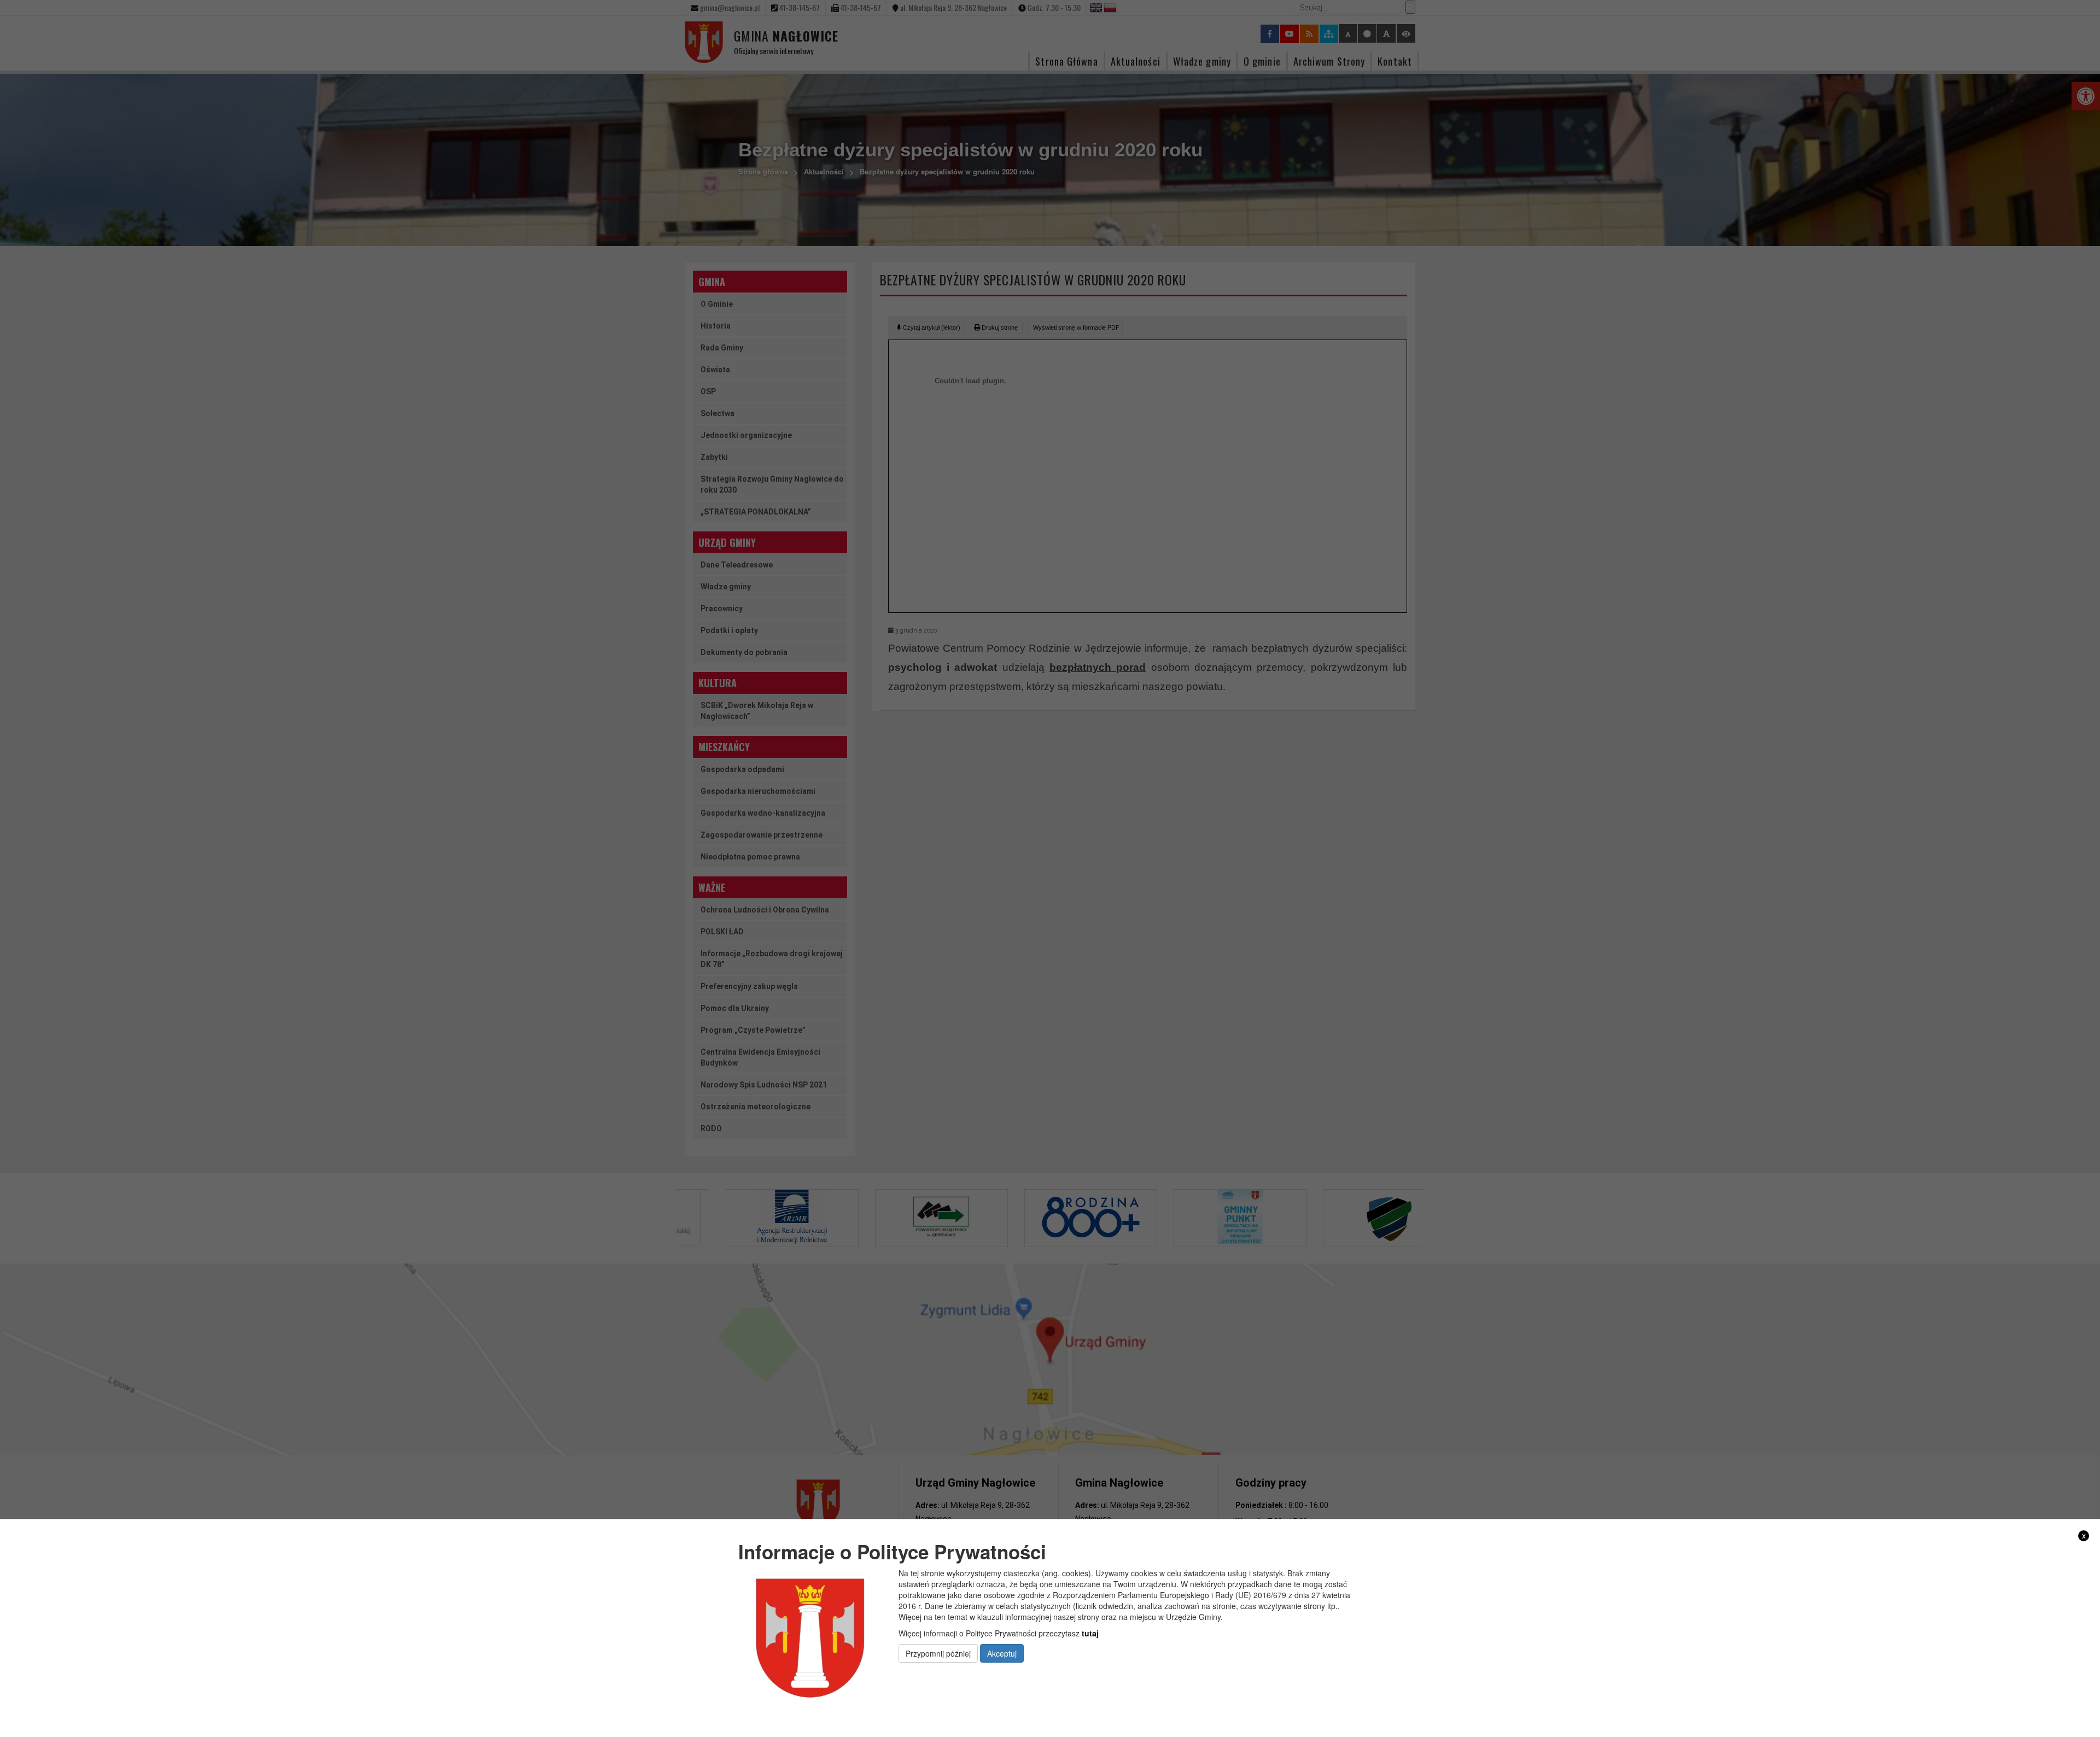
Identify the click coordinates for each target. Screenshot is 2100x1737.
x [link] (2084, 1536)
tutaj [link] (1090, 1633)
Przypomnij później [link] (938, 1653)
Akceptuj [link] (1002, 1653)
